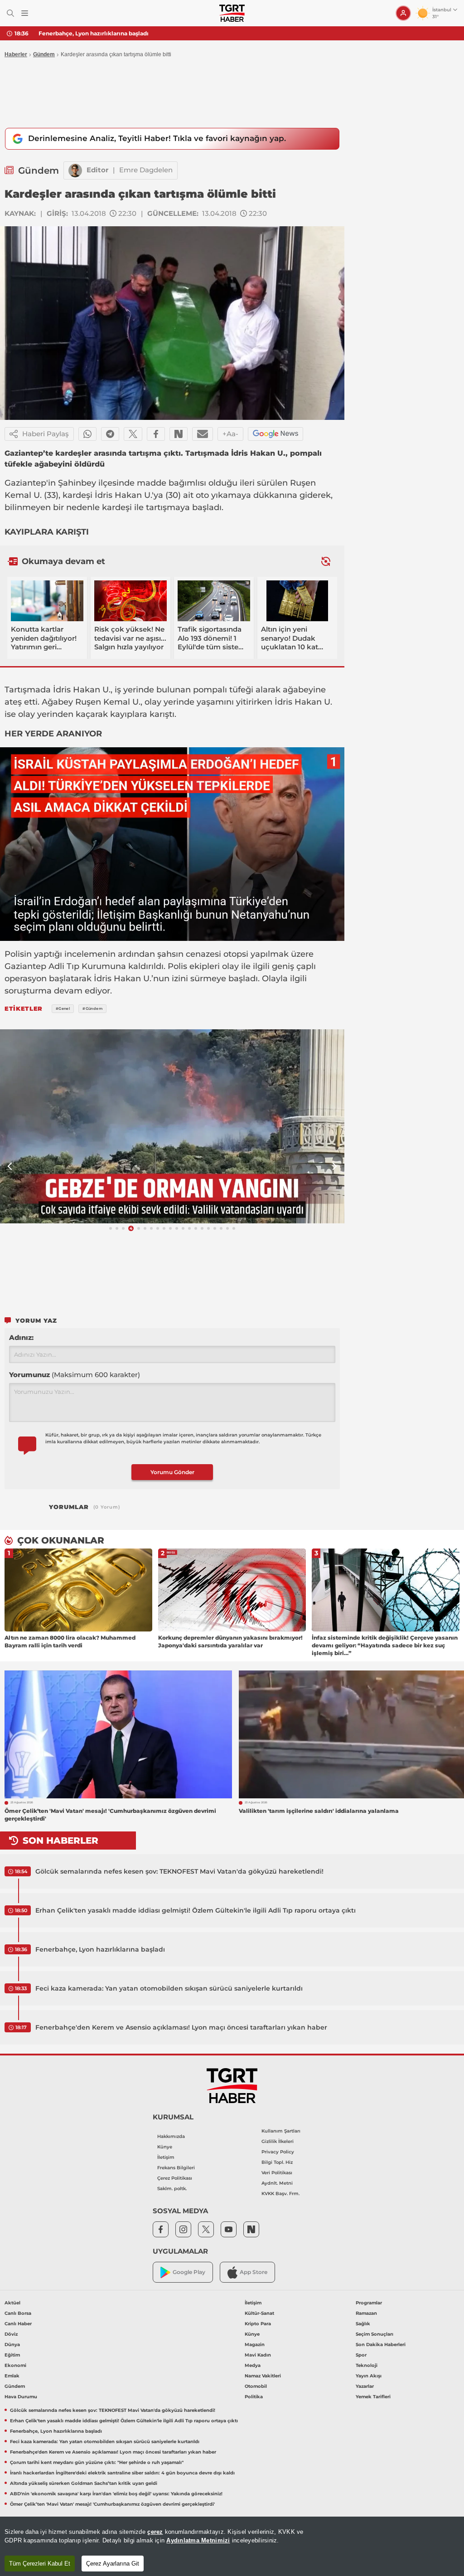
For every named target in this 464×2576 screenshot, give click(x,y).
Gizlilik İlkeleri (278, 2141)
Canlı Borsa (18, 2313)
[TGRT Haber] (232, 13)
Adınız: (21, 1337)
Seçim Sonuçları (375, 2334)
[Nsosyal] (179, 434)
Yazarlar (365, 2386)
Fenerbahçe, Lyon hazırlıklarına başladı (94, 33)
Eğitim (12, 2355)
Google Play (189, 2272)
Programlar (369, 2303)
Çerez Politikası (175, 2178)
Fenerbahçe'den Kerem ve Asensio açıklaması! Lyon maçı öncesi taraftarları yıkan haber (181, 2027)
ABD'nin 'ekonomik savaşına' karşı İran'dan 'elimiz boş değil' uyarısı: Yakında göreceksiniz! (116, 2494)
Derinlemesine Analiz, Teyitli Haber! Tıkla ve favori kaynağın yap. (157, 138)
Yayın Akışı (369, 2376)
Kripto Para (258, 2324)
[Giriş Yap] (403, 13)
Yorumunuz (75, 1375)
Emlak (12, 2376)
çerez (155, 2532)
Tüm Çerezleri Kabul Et (40, 2564)
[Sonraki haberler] (326, 561)
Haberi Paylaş (46, 434)
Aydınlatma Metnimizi (198, 2540)
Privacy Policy (278, 2152)
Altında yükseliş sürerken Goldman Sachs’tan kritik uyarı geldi (84, 2483)
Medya (253, 2365)
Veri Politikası (277, 2173)
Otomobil (256, 2386)
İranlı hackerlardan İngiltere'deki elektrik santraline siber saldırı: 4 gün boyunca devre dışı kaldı (122, 2473)
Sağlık (363, 2324)
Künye (165, 2147)
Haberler (16, 54)
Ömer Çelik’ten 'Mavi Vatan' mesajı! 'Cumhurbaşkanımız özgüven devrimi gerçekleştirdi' (112, 2504)
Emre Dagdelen (146, 170)
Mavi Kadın (258, 2355)
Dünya (12, 2345)
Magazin (255, 2345)
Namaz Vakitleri (263, 2376)
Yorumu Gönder (172, 1472)
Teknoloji (367, 2365)
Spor (361, 2355)
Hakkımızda (171, 2136)
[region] (232, 2546)
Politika (254, 2397)
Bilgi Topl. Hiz (277, 2162)
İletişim (166, 2157)
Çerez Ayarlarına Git (113, 2564)
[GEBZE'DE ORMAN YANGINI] (172, 1126)
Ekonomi (15, 2365)
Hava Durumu (21, 2397)
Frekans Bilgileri (176, 2168)
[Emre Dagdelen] (75, 170)
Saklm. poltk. (172, 2189)
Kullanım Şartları (281, 2131)
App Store (254, 2272)
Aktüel (12, 2303)
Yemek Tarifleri (373, 2397)
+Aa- (230, 434)
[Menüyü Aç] (25, 13)
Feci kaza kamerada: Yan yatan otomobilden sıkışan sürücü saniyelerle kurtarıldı (169, 1988)
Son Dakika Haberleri (381, 2345)
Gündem (44, 54)
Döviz (11, 2334)
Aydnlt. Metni (277, 2183)
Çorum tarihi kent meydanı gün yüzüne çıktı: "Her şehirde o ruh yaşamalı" (97, 2462)
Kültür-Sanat (259, 2313)
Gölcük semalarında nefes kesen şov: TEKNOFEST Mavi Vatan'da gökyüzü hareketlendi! (179, 1871)
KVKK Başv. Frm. (280, 2194)
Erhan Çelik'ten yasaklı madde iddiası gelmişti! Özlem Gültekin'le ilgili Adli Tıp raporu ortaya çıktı (196, 1910)
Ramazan (366, 2313)
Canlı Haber (18, 2324)
